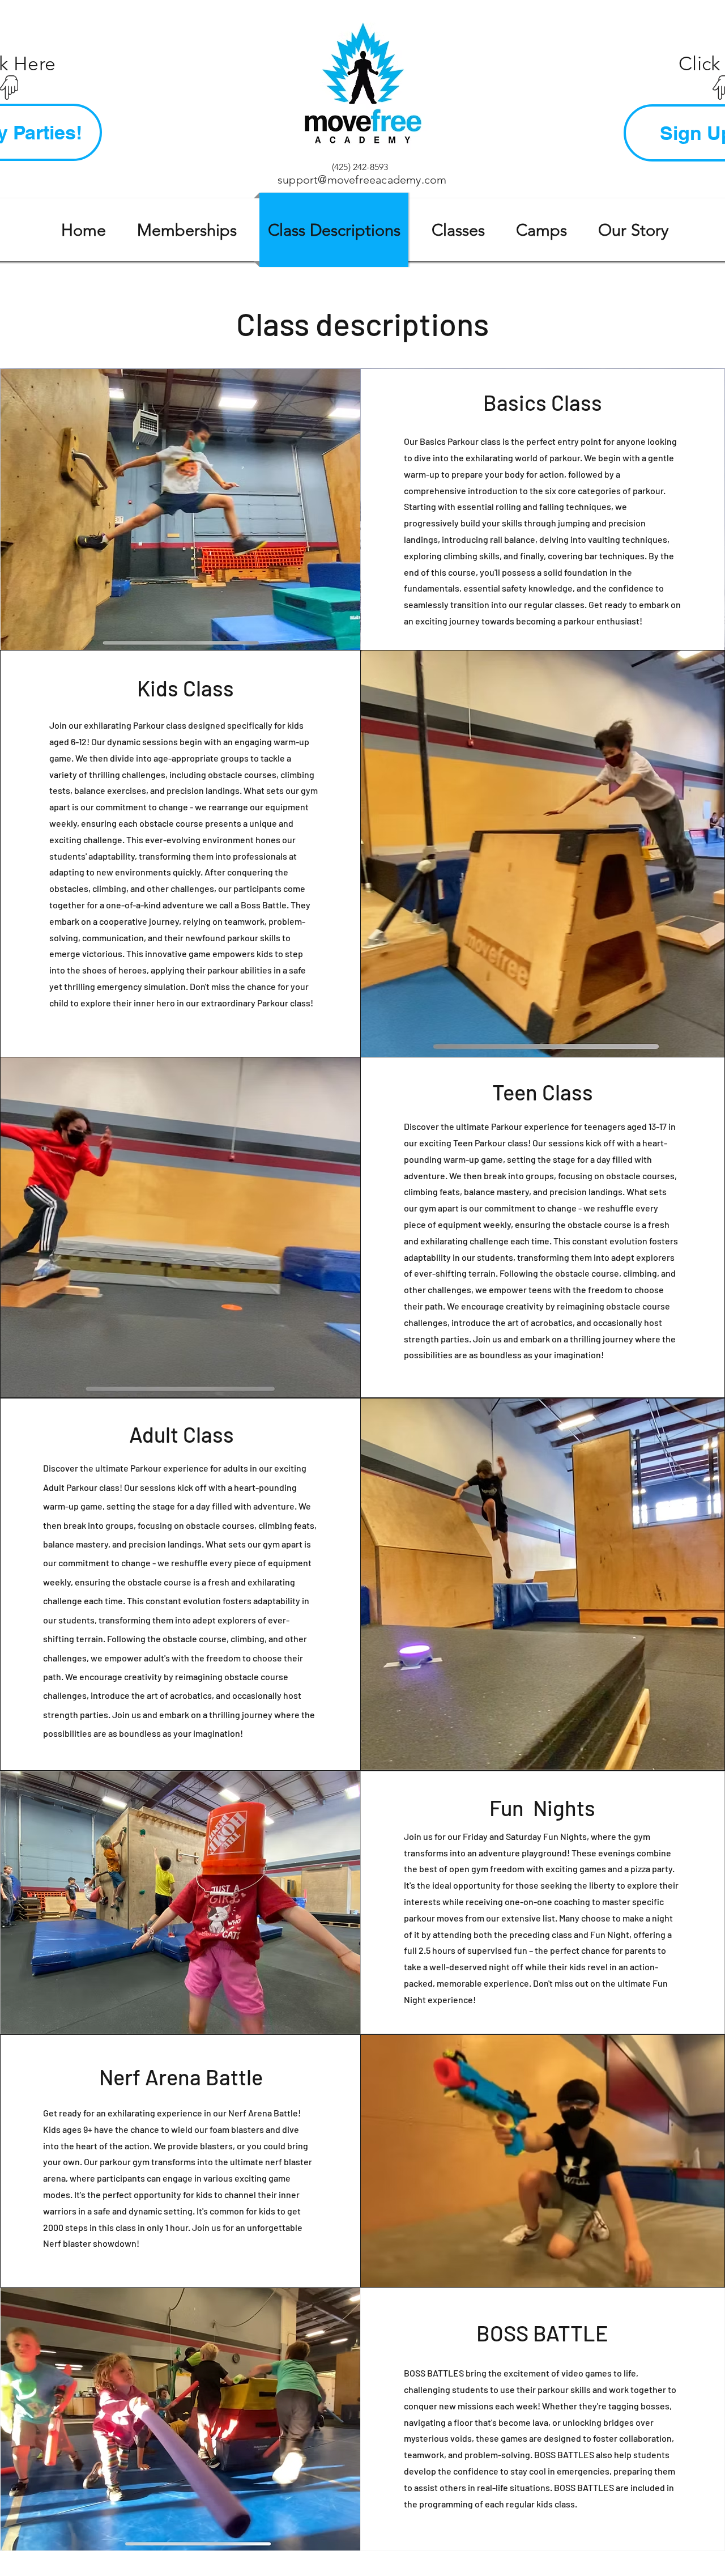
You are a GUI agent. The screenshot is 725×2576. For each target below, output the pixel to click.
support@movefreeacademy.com (362, 180)
